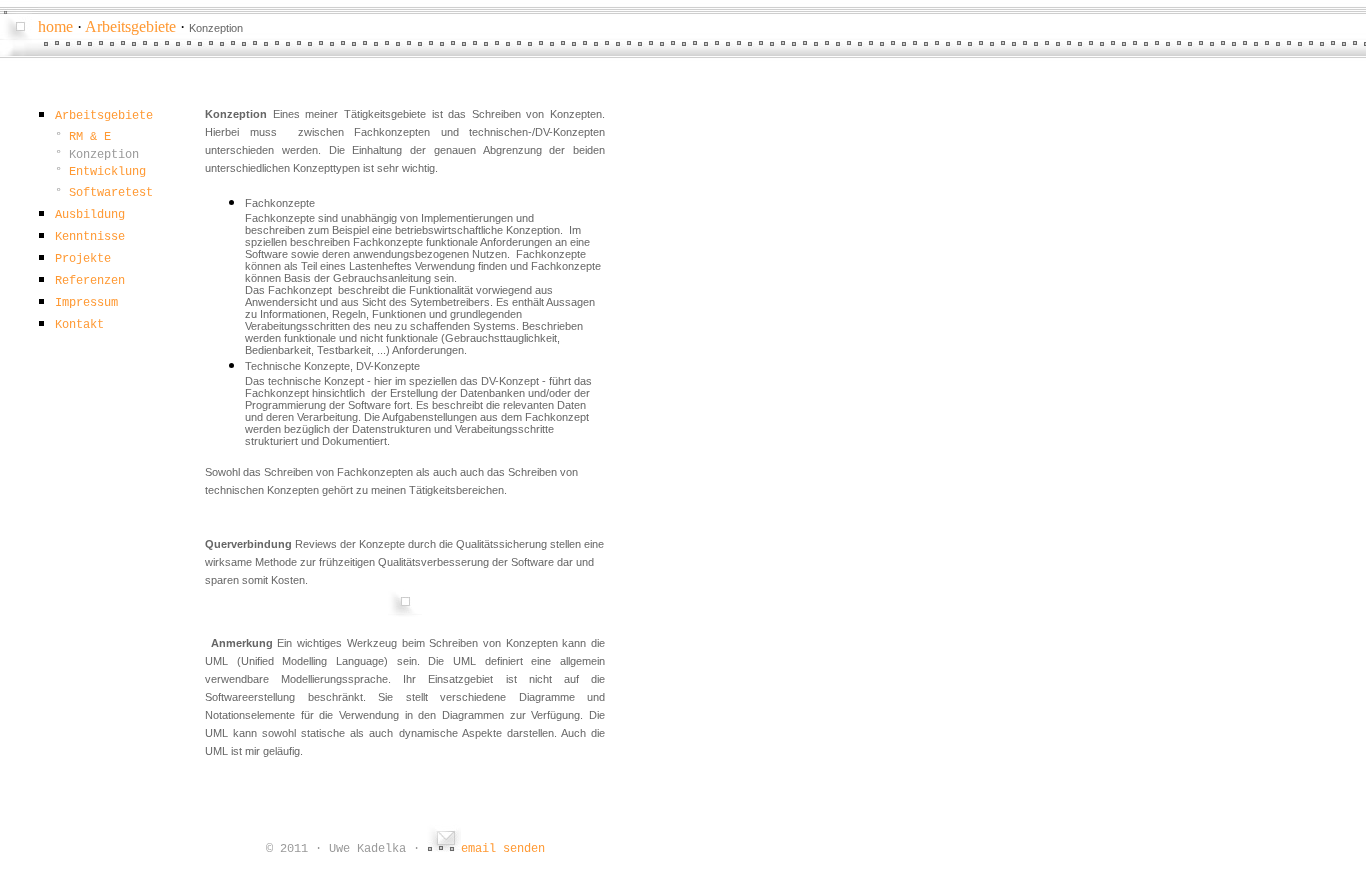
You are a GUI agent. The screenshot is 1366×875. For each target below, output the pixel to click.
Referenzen (90, 281)
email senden (503, 849)
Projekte (83, 259)
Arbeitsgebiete (130, 26)
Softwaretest (111, 193)
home (55, 26)
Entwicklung (107, 172)
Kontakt (79, 325)
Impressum (86, 303)
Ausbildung (90, 215)
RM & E (90, 137)
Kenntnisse (90, 237)
